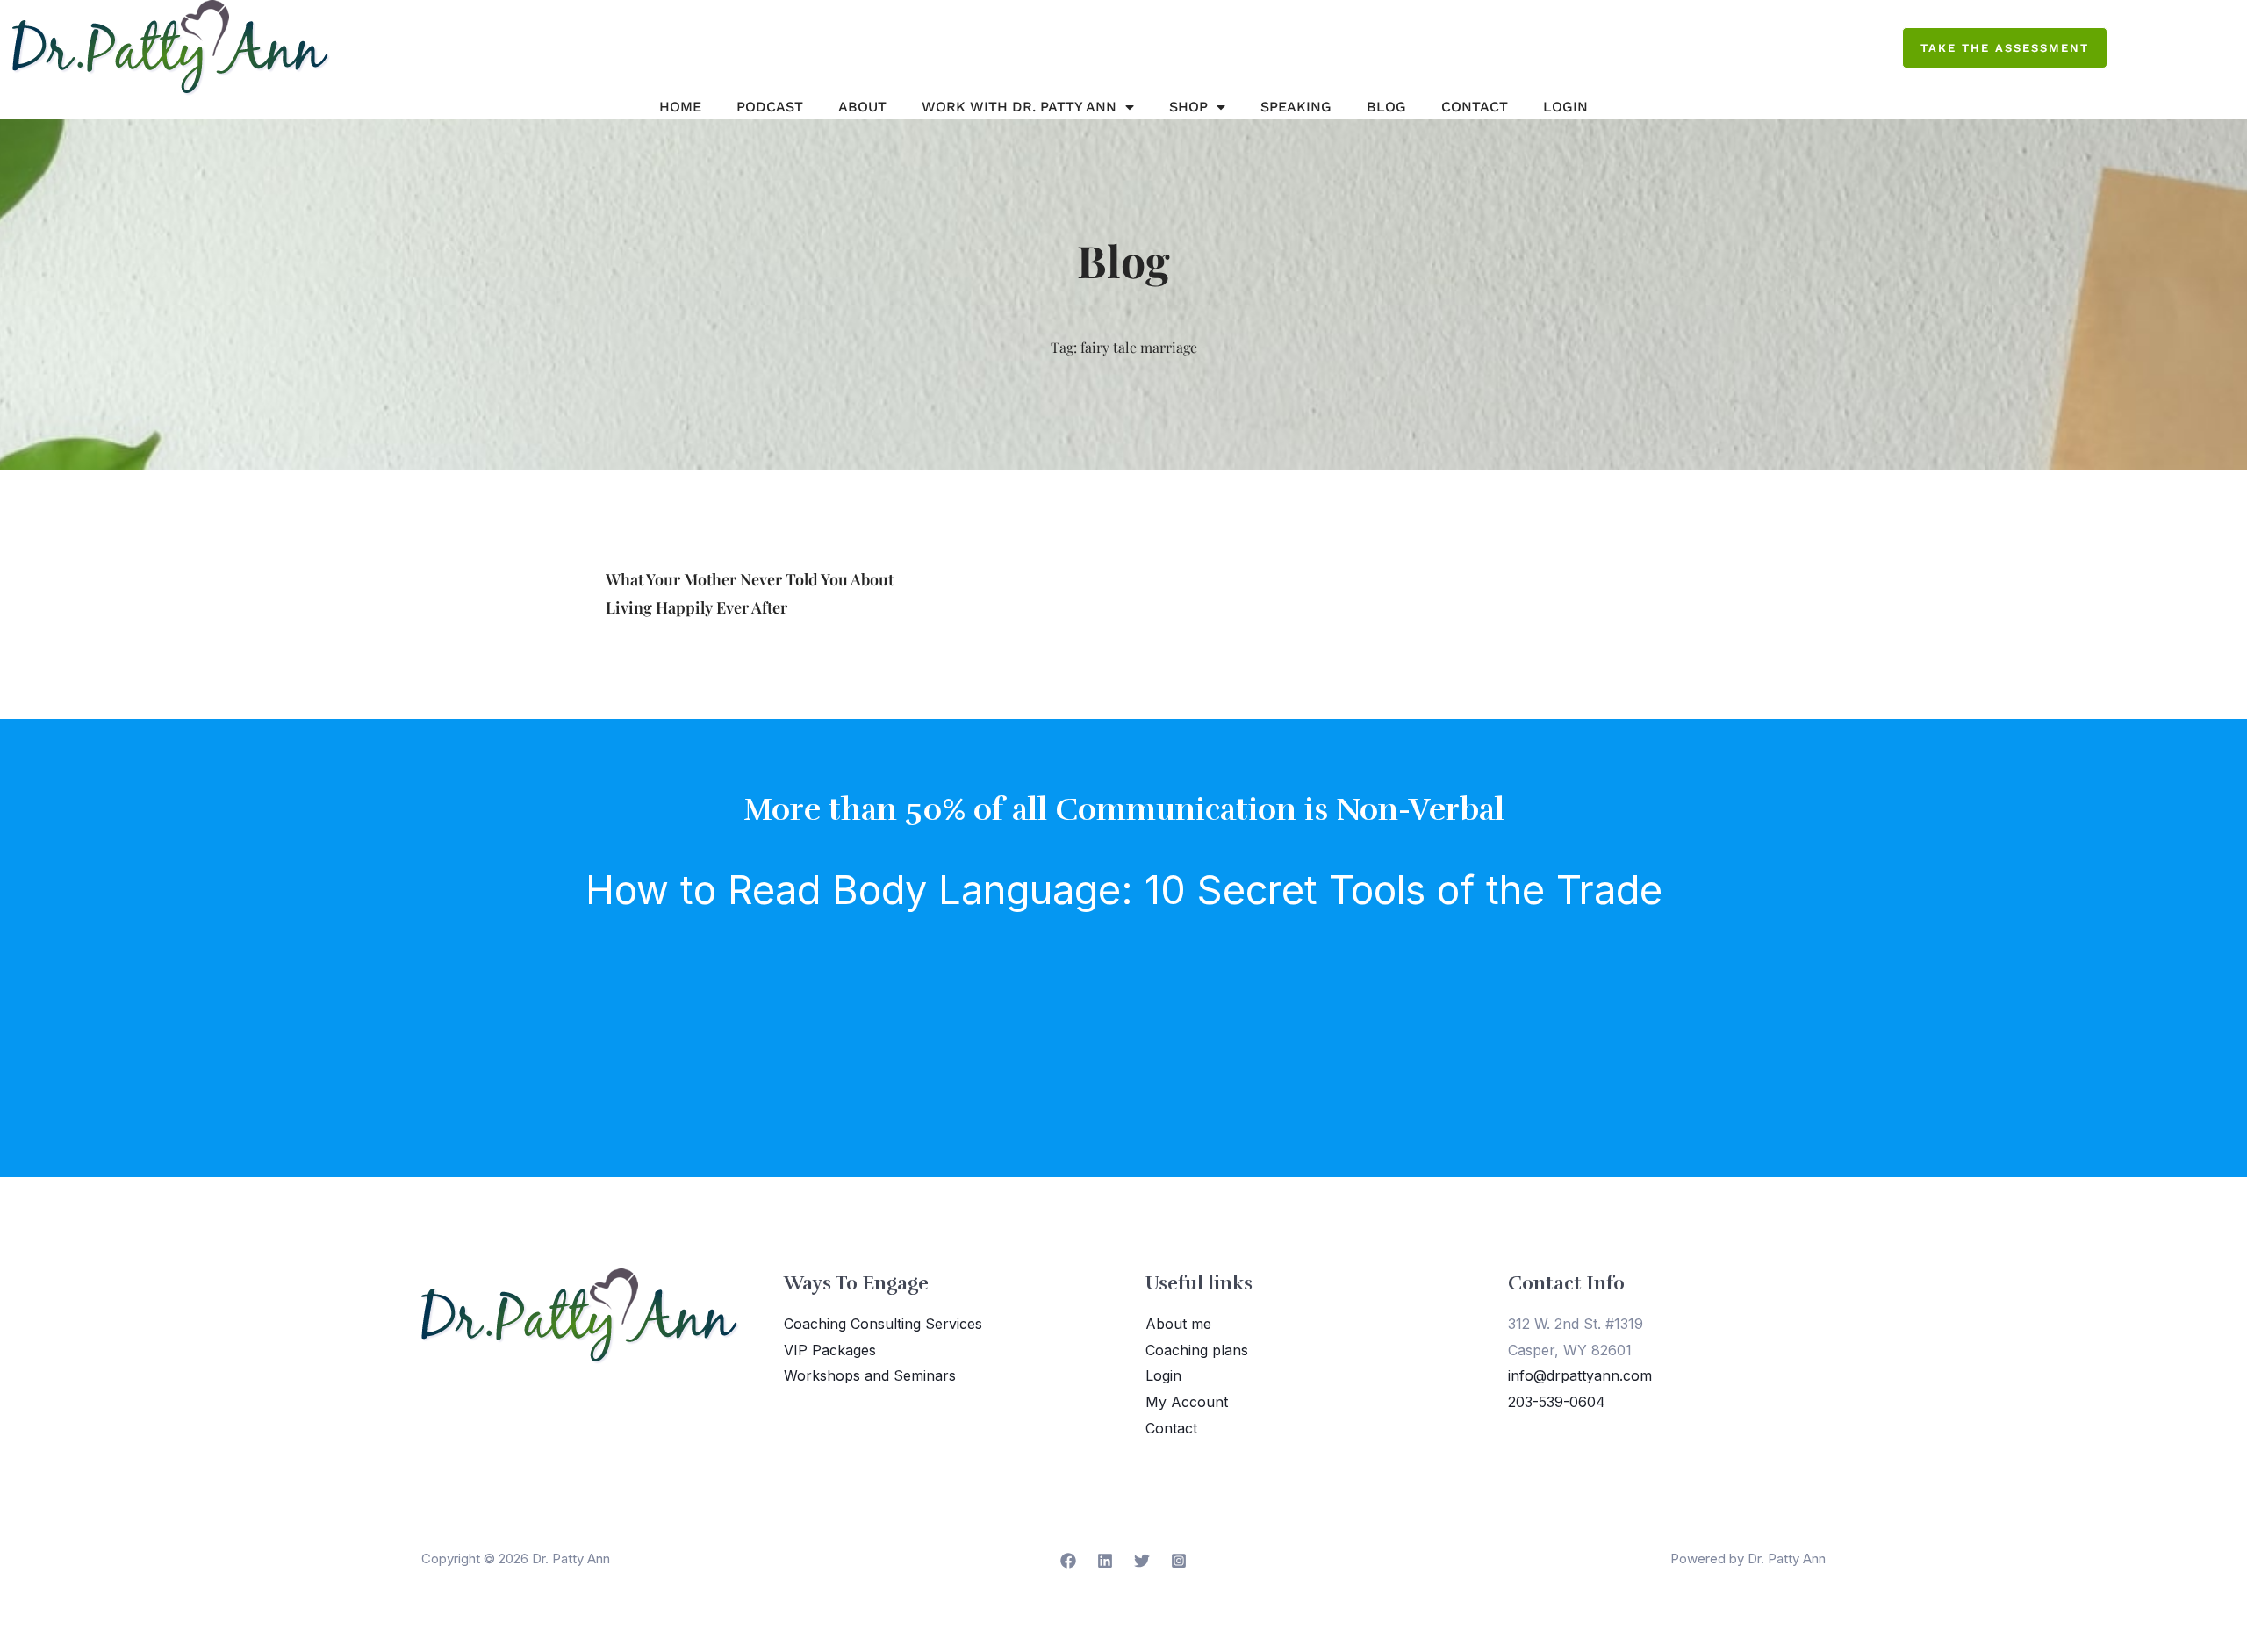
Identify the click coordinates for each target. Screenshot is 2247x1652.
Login (1565, 107)
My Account (1187, 1402)
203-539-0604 (1557, 1402)
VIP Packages (830, 1350)
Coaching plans (1197, 1350)
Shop (1188, 107)
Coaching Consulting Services (883, 1324)
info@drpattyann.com (1580, 1375)
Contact (1475, 107)
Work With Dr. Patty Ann (1019, 107)
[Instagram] (1179, 1561)
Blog (1386, 107)
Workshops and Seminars (870, 1375)
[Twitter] (1142, 1561)
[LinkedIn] (1105, 1561)
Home (680, 107)
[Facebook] (1068, 1561)
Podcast (770, 107)
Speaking (1296, 107)
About (862, 107)
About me (1178, 1324)
